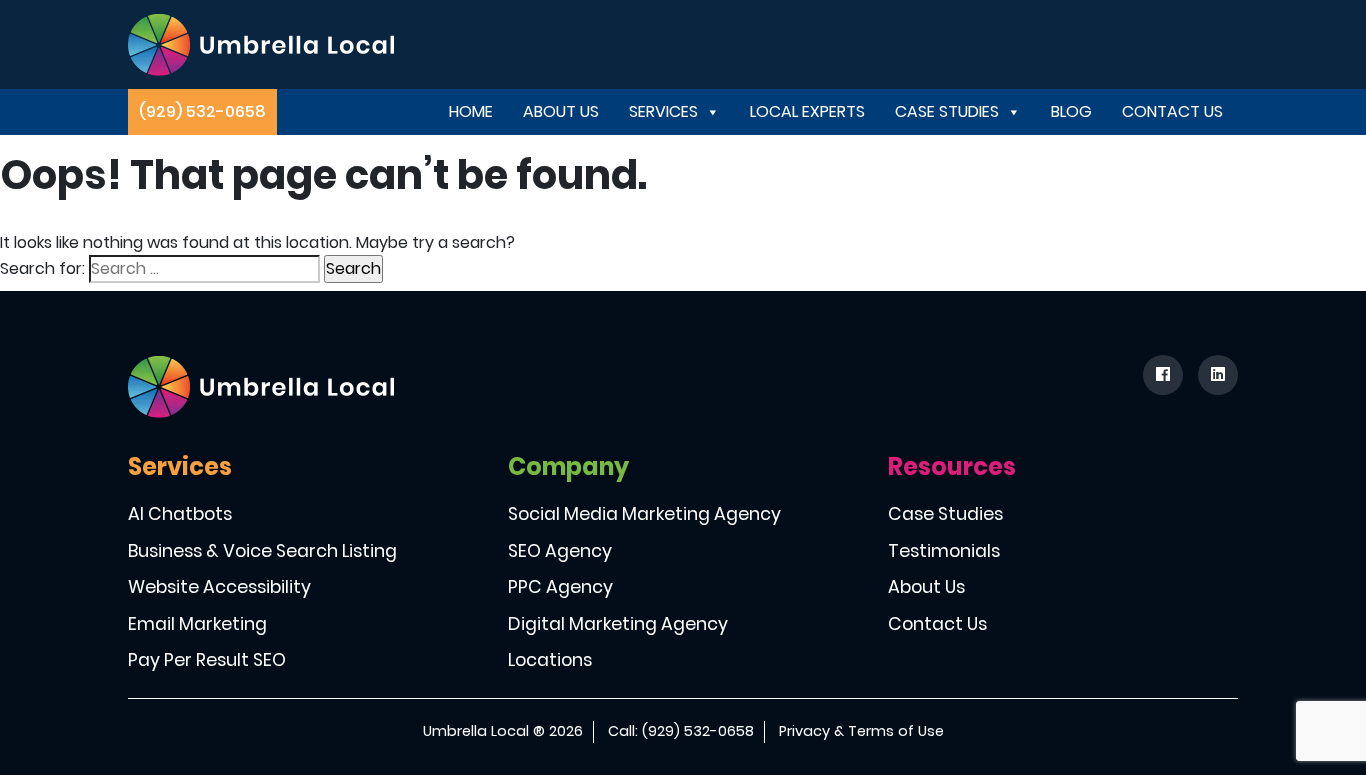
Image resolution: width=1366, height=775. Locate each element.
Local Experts (807, 111)
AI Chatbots (180, 514)
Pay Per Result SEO (207, 660)
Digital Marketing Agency (618, 624)
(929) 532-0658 (202, 111)
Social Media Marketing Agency (644, 514)
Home (471, 111)
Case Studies (947, 111)
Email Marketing (197, 624)
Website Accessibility (219, 587)
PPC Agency (560, 587)
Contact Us (1172, 111)
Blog (1071, 111)
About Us (561, 111)
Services (663, 111)
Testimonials (944, 551)
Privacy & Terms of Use (861, 731)
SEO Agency (560, 551)
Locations (550, 660)
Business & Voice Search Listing (262, 551)
